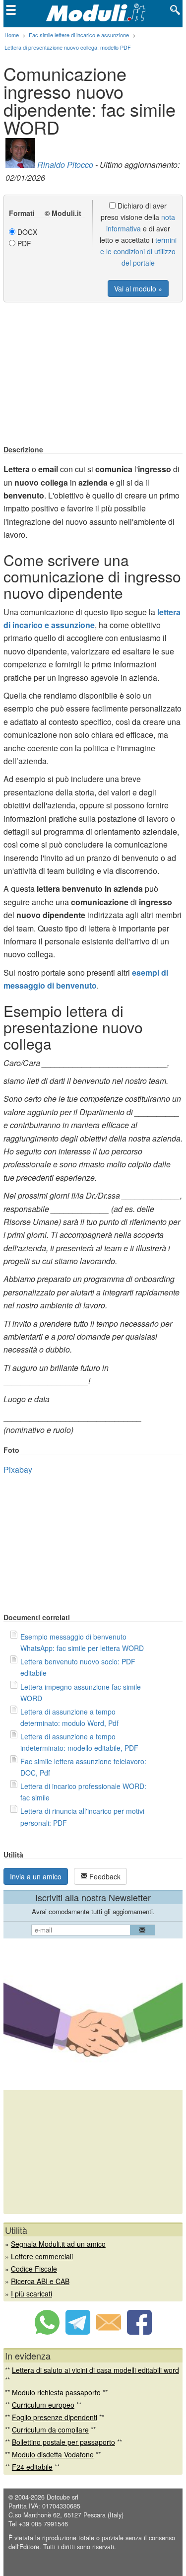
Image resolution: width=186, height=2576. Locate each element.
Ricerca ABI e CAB (40, 2281)
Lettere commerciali (42, 2256)
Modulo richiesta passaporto (56, 2392)
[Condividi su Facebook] (139, 2332)
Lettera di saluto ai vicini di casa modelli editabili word (95, 2370)
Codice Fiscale (34, 2269)
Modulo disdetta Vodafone (53, 2454)
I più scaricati (31, 2293)
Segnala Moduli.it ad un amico (58, 2244)
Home (12, 35)
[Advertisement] (93, 374)
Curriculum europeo (43, 2405)
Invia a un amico (36, 1876)
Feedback (104, 1876)
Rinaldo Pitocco (65, 165)
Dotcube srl (62, 2497)
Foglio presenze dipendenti (55, 2417)
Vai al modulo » (138, 288)
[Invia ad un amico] (109, 2332)
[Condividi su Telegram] (78, 2332)
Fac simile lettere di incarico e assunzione (79, 35)
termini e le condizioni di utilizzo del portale (138, 251)
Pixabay (18, 1469)
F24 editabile (32, 2467)
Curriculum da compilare (50, 2430)
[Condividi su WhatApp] (47, 2332)
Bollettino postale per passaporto (63, 2442)
